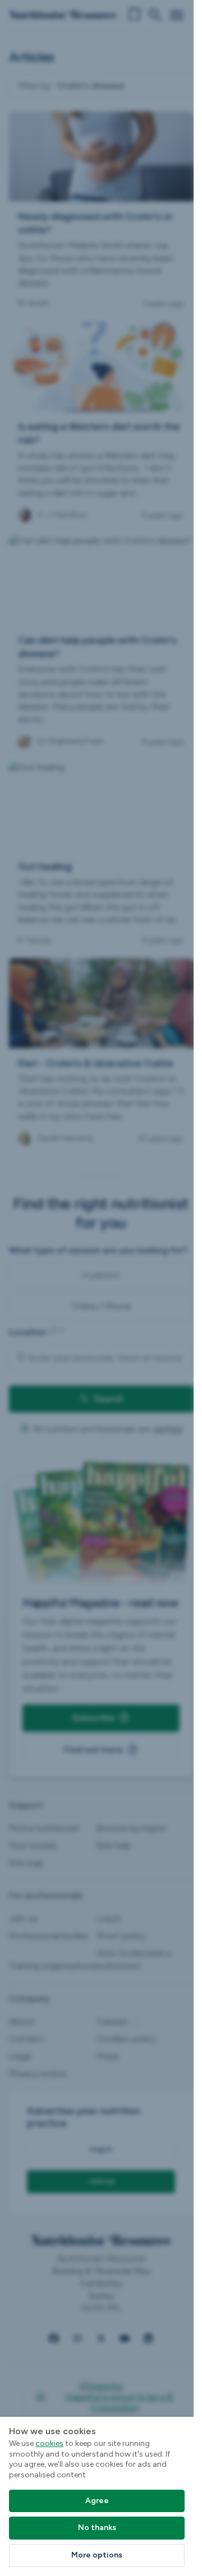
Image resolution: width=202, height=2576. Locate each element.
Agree (97, 2501)
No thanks (97, 2528)
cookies (49, 2443)
